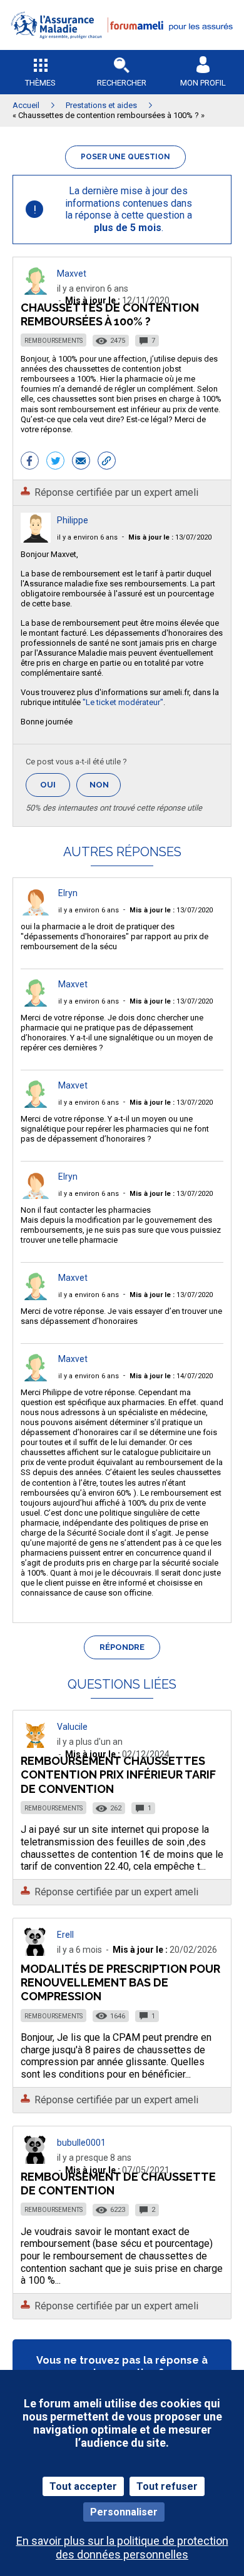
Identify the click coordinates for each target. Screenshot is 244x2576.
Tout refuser (167, 2486)
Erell (65, 1935)
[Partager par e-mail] (81, 462)
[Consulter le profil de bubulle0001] (36, 2160)
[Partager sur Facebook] (30, 462)
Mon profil (203, 83)
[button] (122, 47)
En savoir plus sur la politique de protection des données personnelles (122, 2547)
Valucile (72, 1727)
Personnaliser (124, 2512)
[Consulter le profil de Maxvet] (36, 291)
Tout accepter (83, 2486)
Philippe (73, 520)
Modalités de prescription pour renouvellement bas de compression (120, 1982)
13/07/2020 (170, 537)
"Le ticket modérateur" (123, 702)
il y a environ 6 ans (87, 537)
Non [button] (105, 788)
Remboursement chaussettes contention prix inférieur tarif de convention (118, 1774)
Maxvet (72, 274)
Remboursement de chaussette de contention (118, 2184)
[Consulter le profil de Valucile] (36, 1744)
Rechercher (122, 83)
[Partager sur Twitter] (55, 462)
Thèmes (40, 83)
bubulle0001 (81, 2143)
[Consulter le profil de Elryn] (36, 912)
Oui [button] (55, 785)
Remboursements (53, 341)
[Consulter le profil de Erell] (36, 1952)
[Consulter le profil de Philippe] (36, 539)
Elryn (68, 893)
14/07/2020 (171, 1376)
